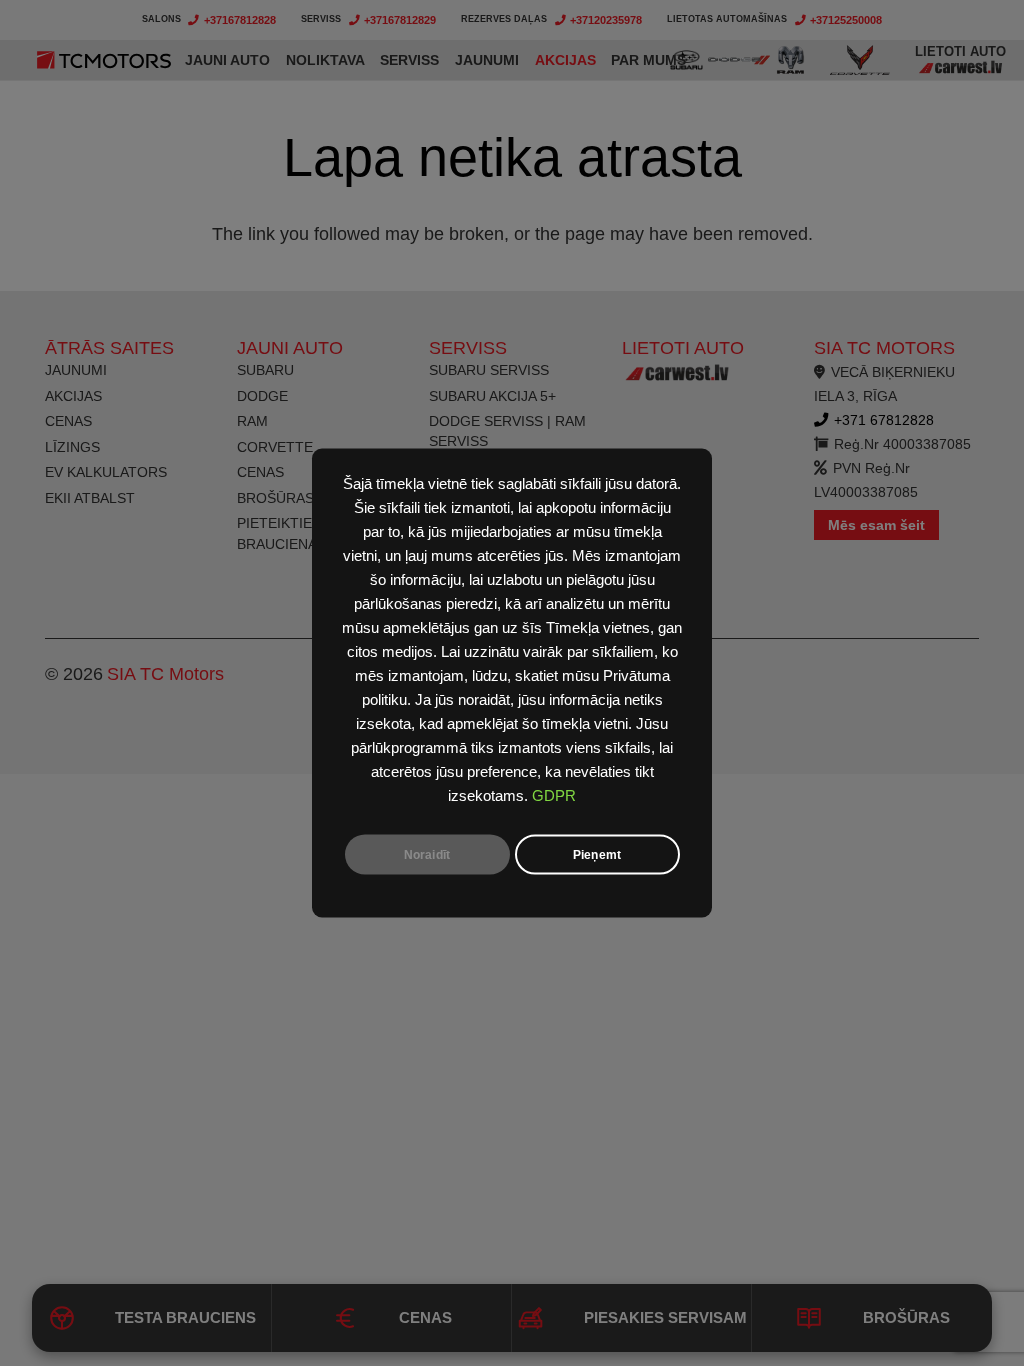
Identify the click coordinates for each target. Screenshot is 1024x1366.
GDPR (554, 796)
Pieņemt (597, 855)
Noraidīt (427, 855)
